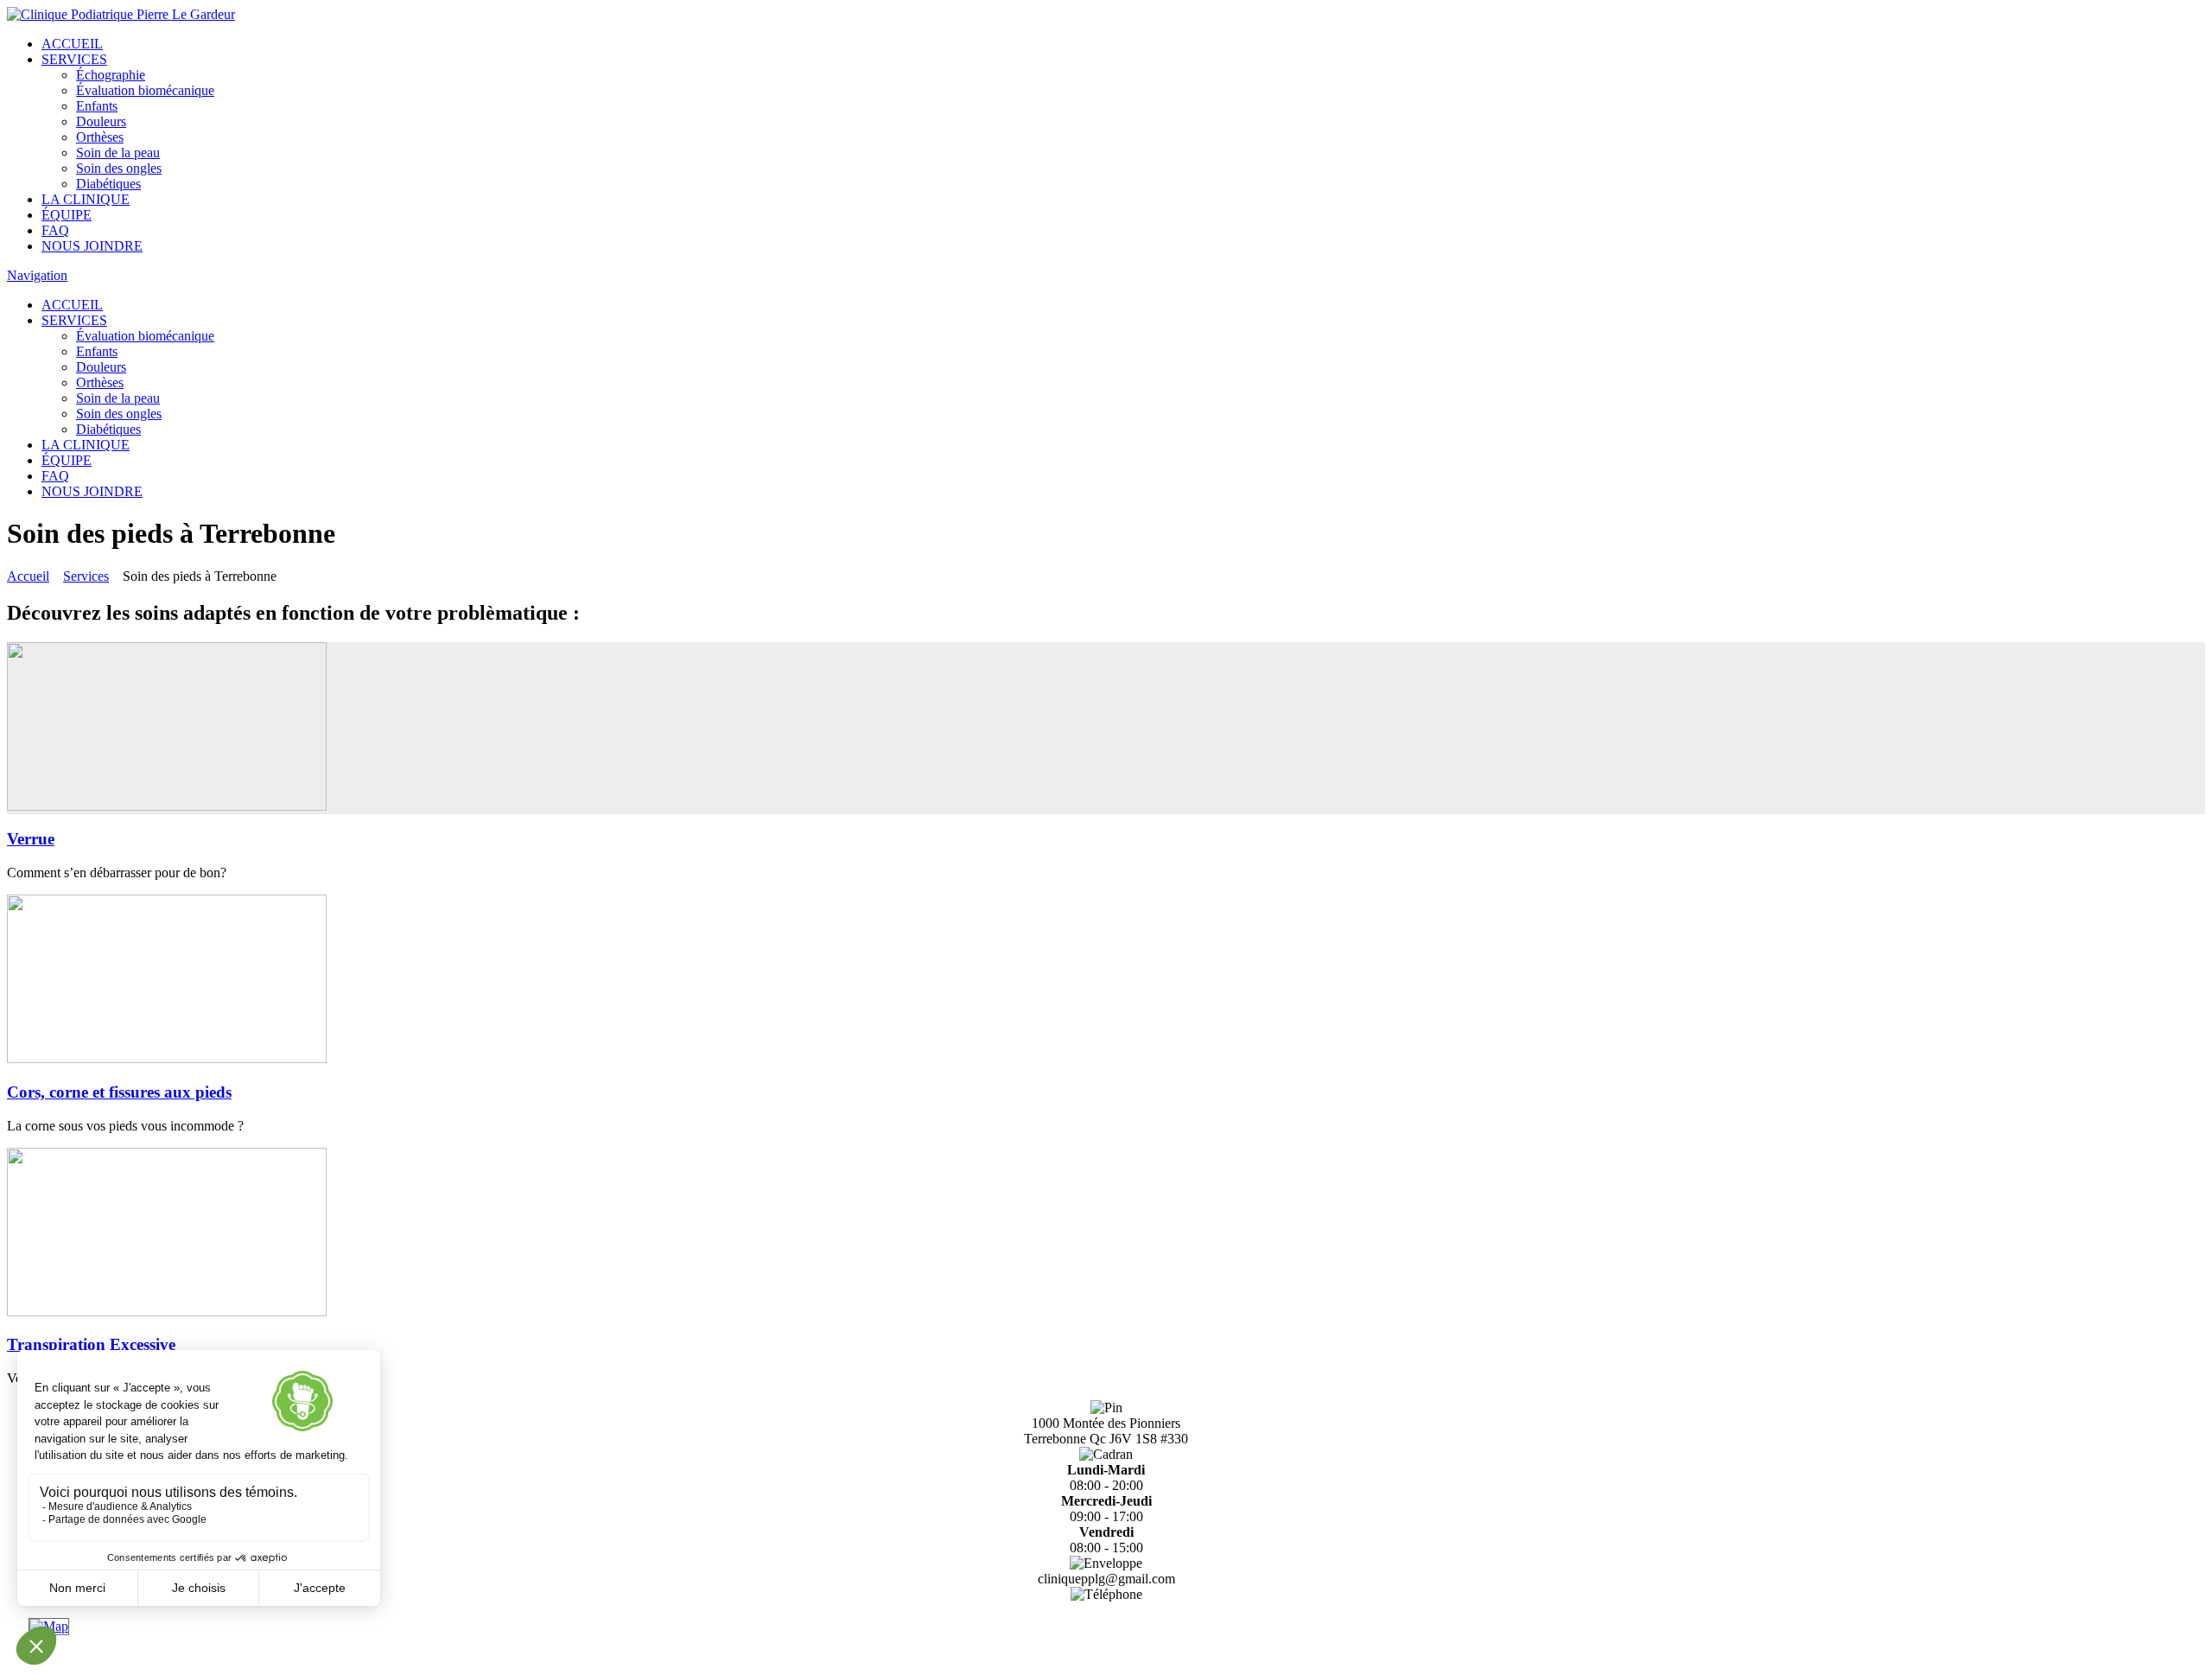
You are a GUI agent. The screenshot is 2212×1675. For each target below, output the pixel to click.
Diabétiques (108, 184)
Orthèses (100, 137)
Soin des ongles (119, 168)
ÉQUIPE (67, 215)
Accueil (28, 576)
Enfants (97, 106)
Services (86, 576)
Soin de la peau (118, 153)
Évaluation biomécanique (145, 90)
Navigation (37, 275)
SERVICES (74, 59)
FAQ (55, 230)
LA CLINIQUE (86, 199)
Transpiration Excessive (91, 1344)
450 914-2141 (1106, 1610)
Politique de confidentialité (1106, 1660)
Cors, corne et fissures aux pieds (119, 1092)
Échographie (111, 75)
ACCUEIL (72, 44)
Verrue (31, 839)
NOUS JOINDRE (92, 246)
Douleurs (101, 121)
